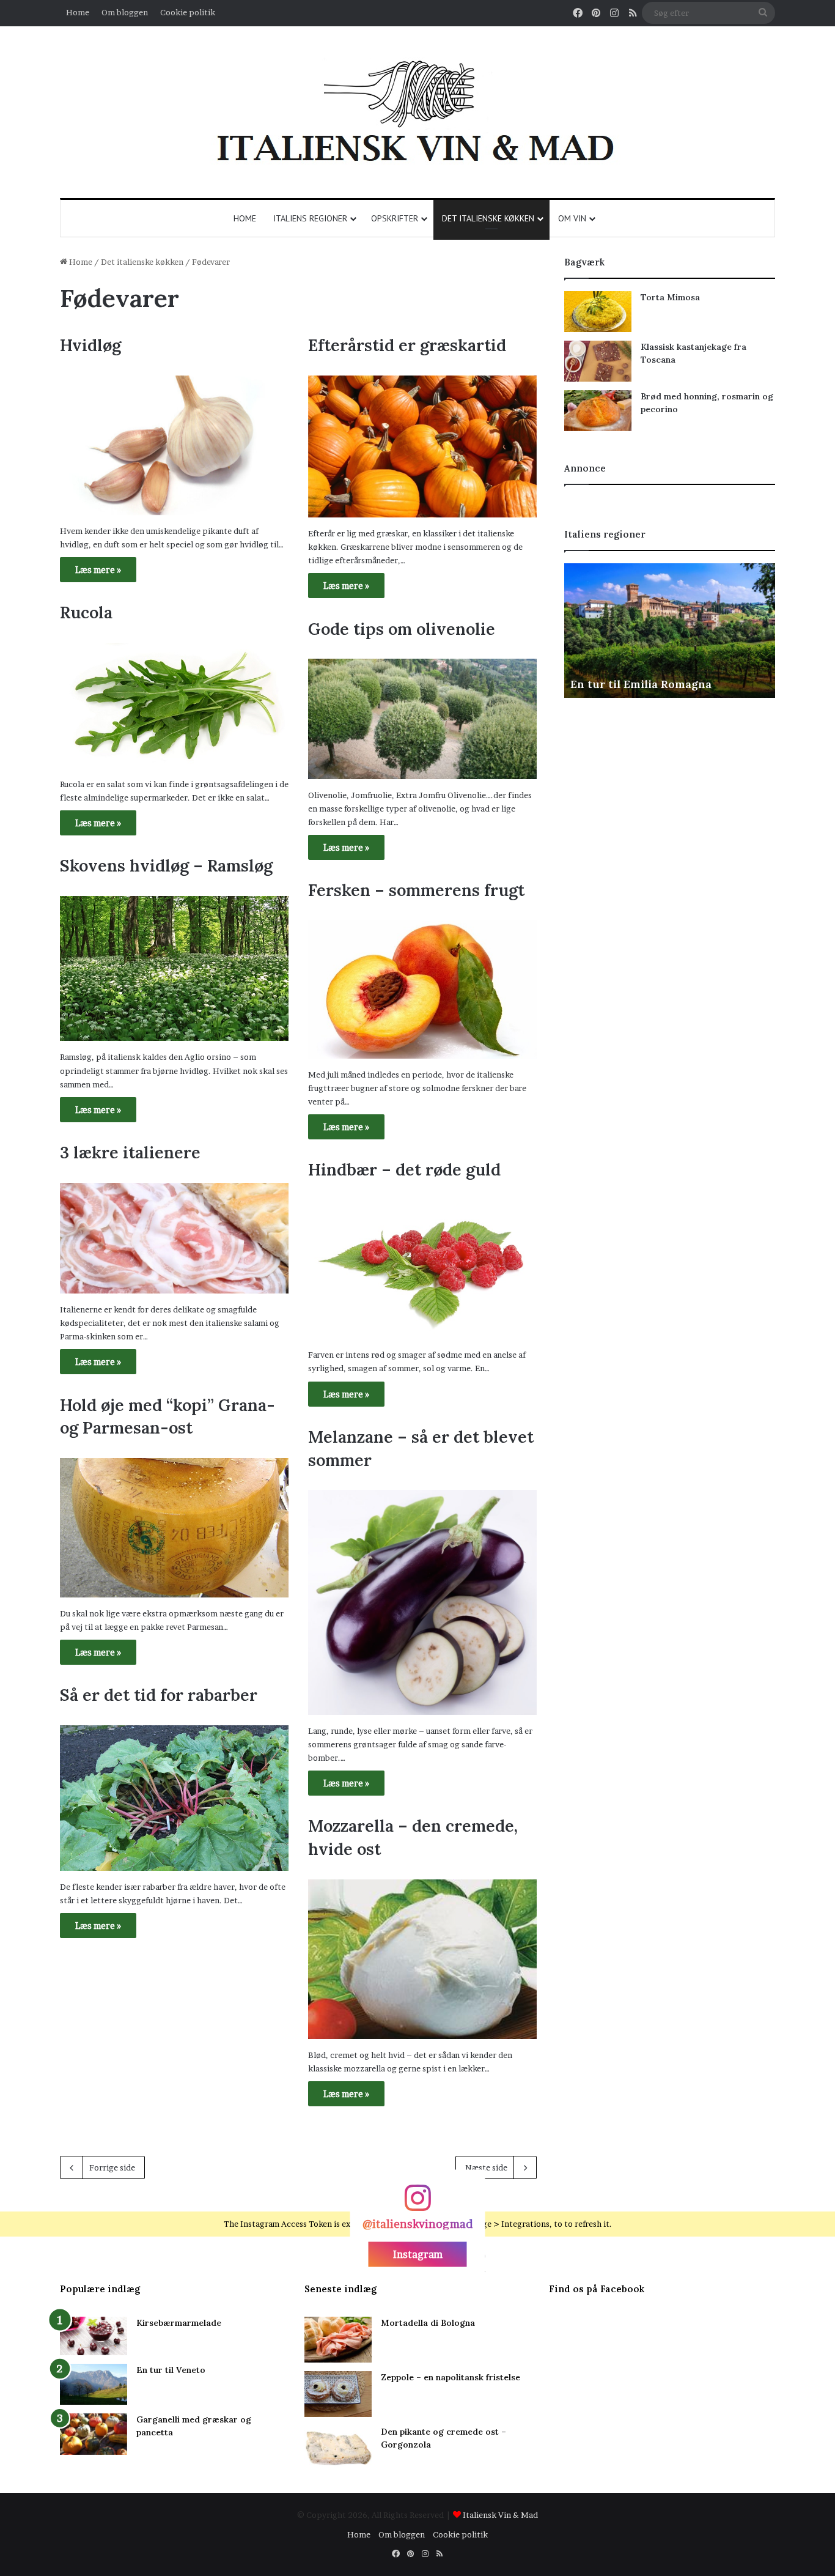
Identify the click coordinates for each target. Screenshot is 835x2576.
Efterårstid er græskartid (407, 345)
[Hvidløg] (174, 445)
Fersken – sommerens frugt (416, 890)
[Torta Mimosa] (598, 312)
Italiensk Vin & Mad (500, 2515)
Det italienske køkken (488, 218)
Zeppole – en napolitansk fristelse (451, 2377)
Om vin (572, 218)
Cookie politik (188, 12)
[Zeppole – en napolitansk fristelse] (338, 2394)
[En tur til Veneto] (94, 2384)
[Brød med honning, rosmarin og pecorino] (598, 411)
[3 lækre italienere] (174, 1238)
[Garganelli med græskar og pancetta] (94, 2434)
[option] (670, 631)
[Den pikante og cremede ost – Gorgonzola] (338, 2448)
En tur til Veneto (171, 2370)
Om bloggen (125, 12)
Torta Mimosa (670, 297)
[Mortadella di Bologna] (338, 2340)
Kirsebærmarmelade (179, 2323)
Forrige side (112, 2167)
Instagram (418, 2254)
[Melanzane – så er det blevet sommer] (422, 1602)
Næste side (486, 2167)
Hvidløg (90, 345)
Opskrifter (395, 218)
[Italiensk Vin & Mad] (417, 112)
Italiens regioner (310, 218)
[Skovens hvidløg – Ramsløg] (174, 969)
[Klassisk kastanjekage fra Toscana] (598, 361)
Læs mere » (98, 570)
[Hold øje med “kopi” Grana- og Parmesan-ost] (174, 1528)
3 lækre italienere (130, 1152)
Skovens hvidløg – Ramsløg (166, 865)
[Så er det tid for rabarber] (174, 1798)
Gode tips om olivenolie (402, 629)
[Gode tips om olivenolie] (422, 719)
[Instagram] (417, 2203)
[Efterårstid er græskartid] (422, 446)
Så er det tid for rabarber (159, 1695)
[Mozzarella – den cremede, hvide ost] (422, 1959)
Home (78, 12)
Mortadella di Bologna (428, 2323)
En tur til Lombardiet (628, 684)
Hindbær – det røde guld (404, 1169)
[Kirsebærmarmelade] (94, 2336)
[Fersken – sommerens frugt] (422, 990)
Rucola (86, 612)
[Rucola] (174, 705)
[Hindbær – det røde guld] (422, 1269)
